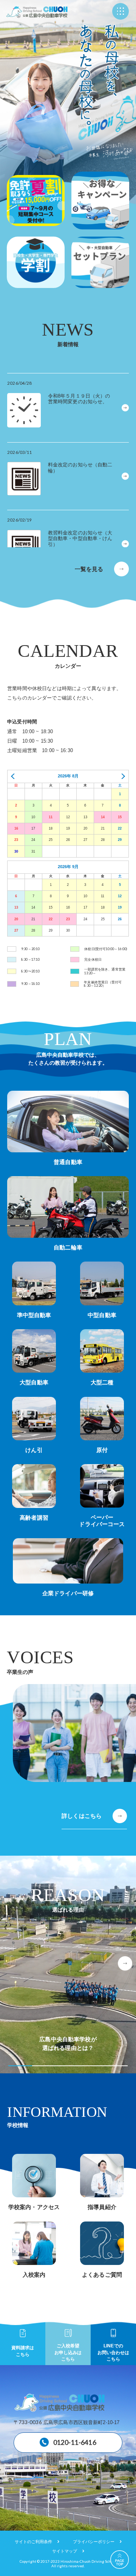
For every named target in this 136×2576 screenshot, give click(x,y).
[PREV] (15, 776)
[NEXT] (121, 776)
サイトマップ (65, 2551)
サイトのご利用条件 (33, 2542)
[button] (125, 1963)
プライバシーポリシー (94, 2542)
